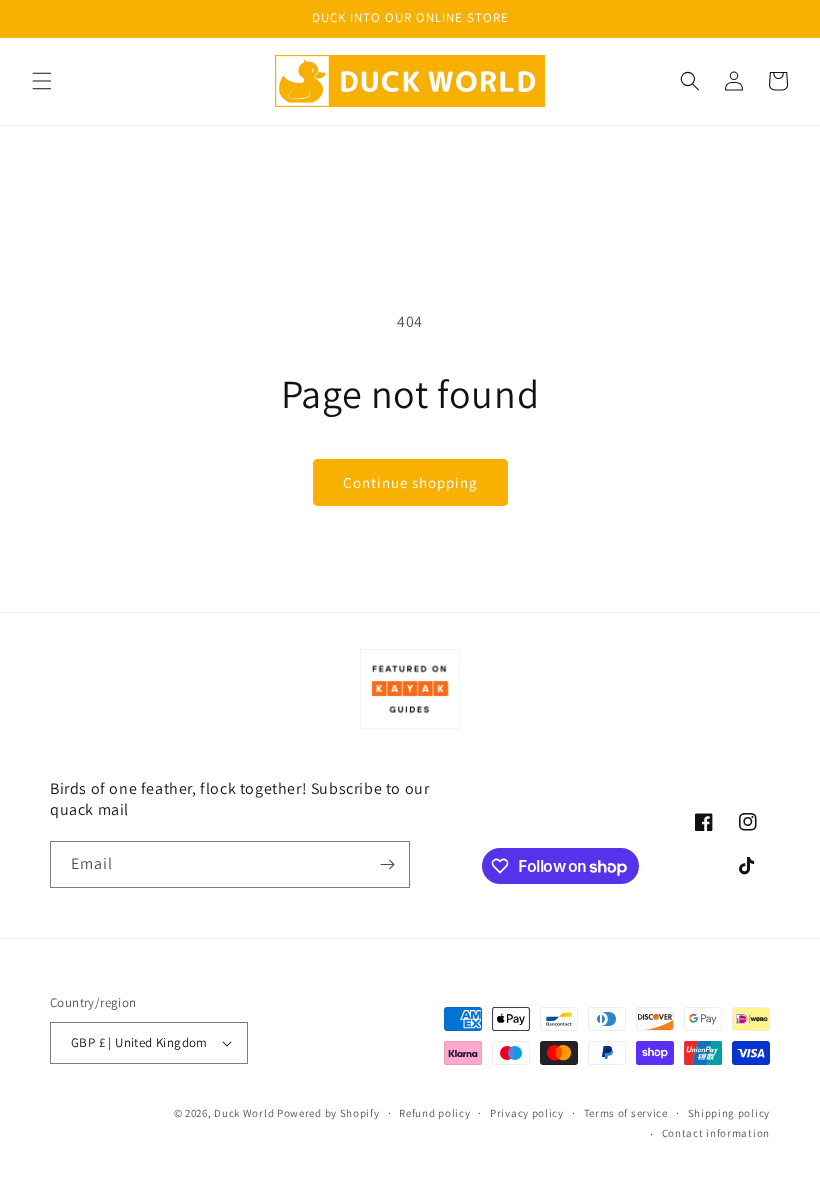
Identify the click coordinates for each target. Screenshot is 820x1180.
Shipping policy (729, 1113)
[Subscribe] (387, 864)
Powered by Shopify (328, 1113)
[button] (42, 81)
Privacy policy (527, 1113)
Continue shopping (410, 482)
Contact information (716, 1133)
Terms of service (626, 1113)
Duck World (244, 1113)
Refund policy (434, 1113)
